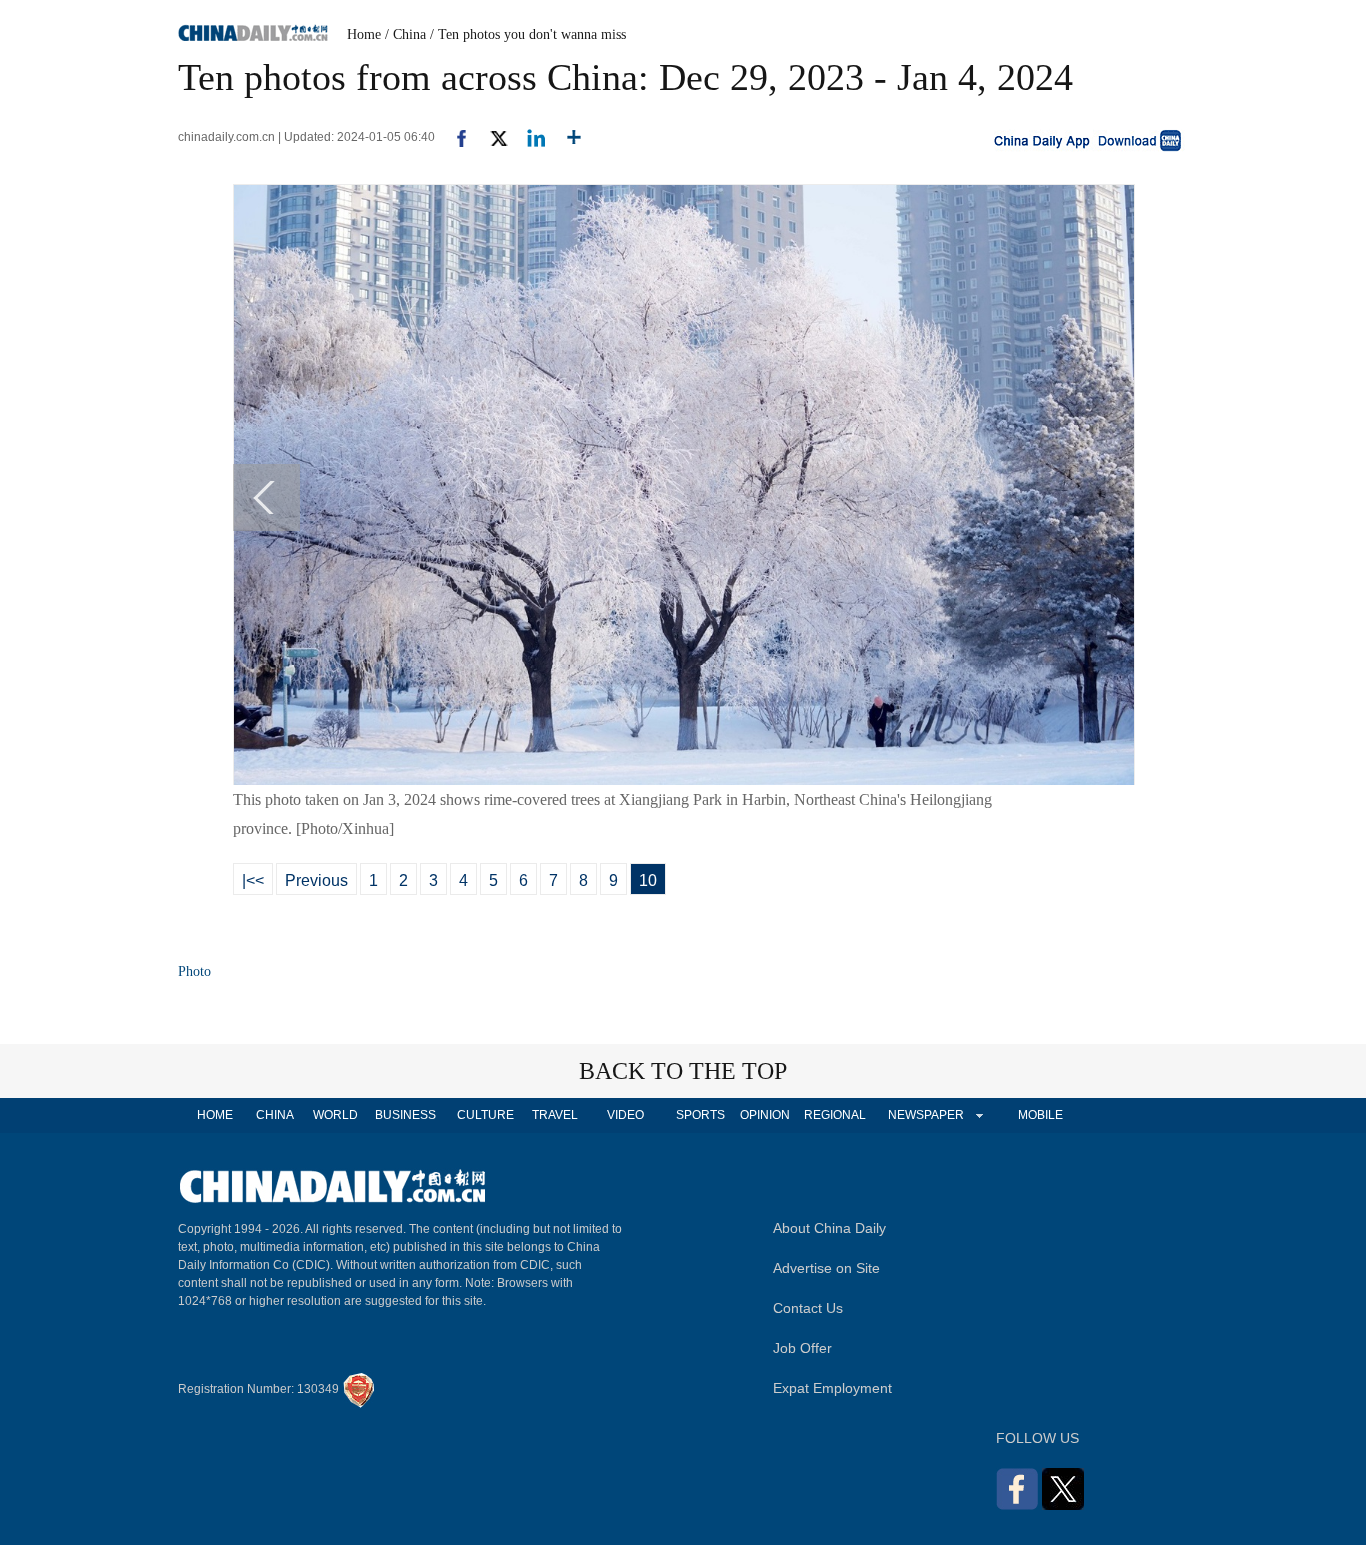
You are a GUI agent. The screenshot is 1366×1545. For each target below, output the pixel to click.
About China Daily (829, 1228)
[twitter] (490, 137)
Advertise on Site (826, 1268)
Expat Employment (832, 1388)
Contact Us (808, 1308)
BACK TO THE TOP (683, 1071)
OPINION (765, 1115)
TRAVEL (555, 1115)
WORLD (335, 1115)
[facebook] (454, 137)
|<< (253, 880)
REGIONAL (835, 1115)
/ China (405, 34)
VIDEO (625, 1115)
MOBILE (1040, 1115)
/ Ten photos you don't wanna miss (528, 34)
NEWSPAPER (925, 1115)
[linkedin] (528, 137)
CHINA (275, 1115)
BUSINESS (405, 1115)
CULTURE (485, 1115)
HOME (215, 1115)
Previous (316, 880)
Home (364, 34)
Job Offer (802, 1348)
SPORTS (700, 1115)
